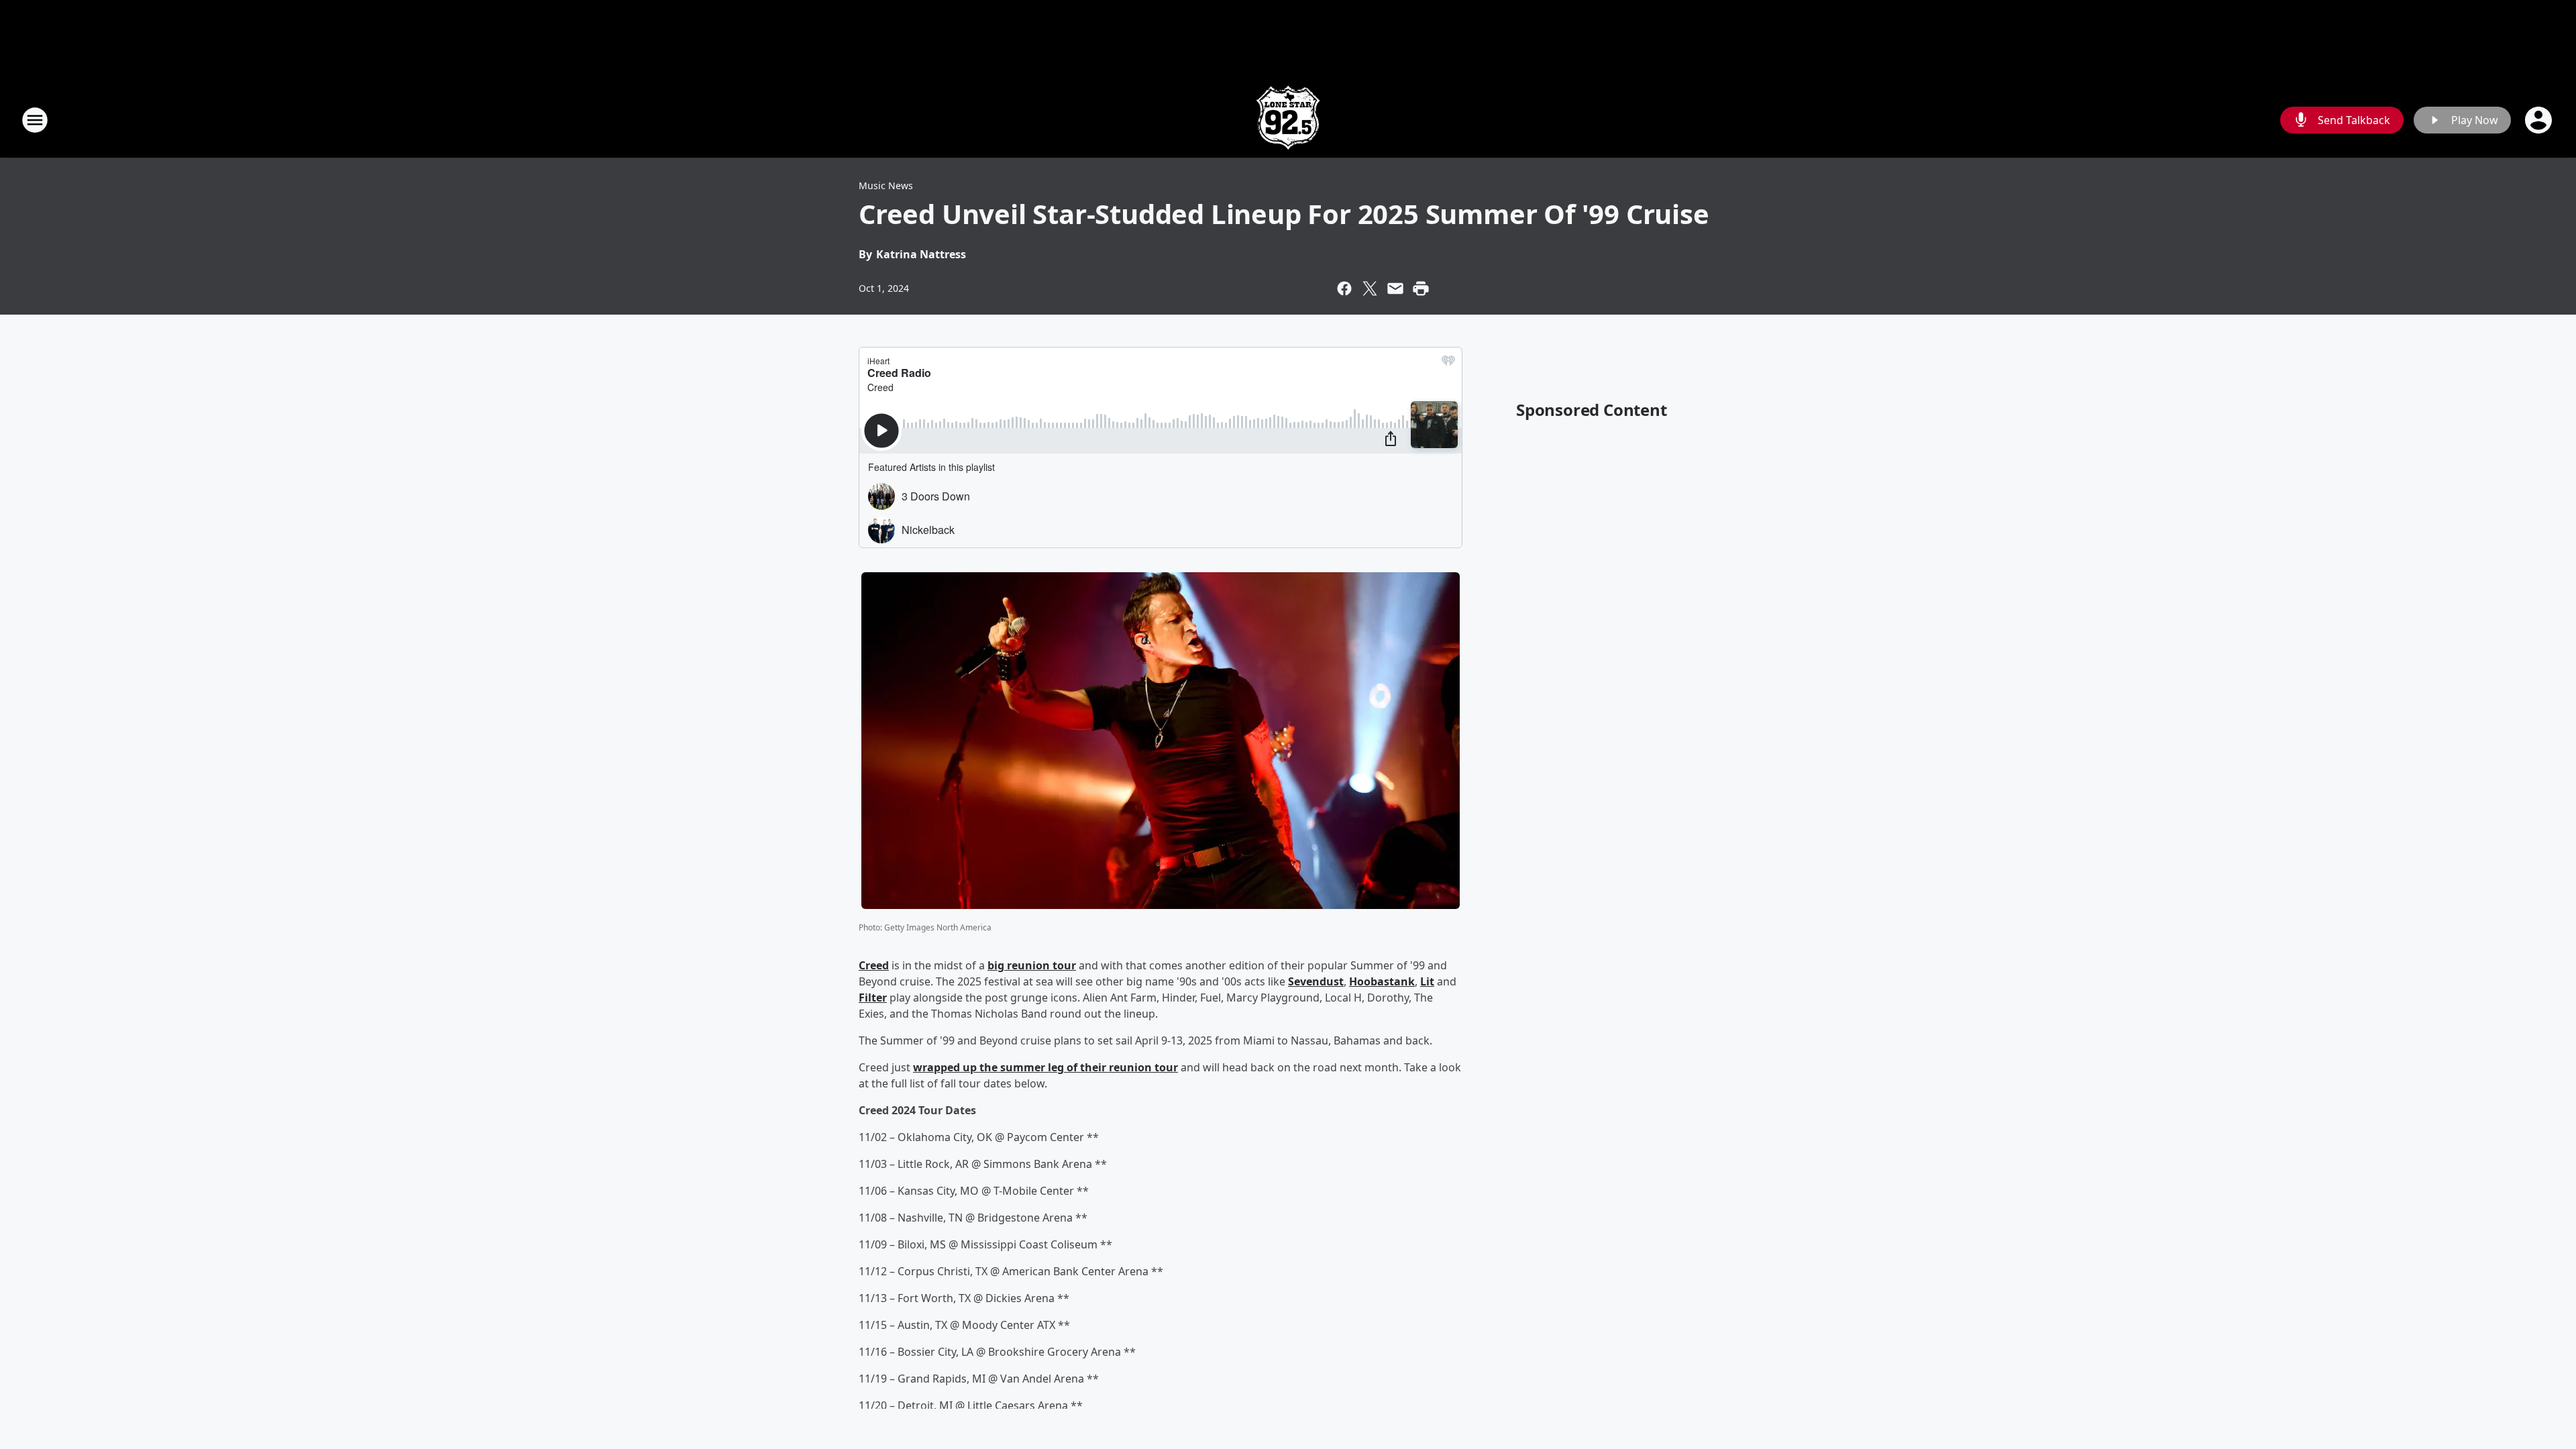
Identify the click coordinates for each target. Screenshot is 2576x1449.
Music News (886, 185)
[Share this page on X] (1370, 288)
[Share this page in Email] (1395, 288)
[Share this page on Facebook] (1344, 288)
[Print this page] (1421, 288)
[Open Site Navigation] (35, 120)
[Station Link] (1288, 120)
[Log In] (2540, 120)
